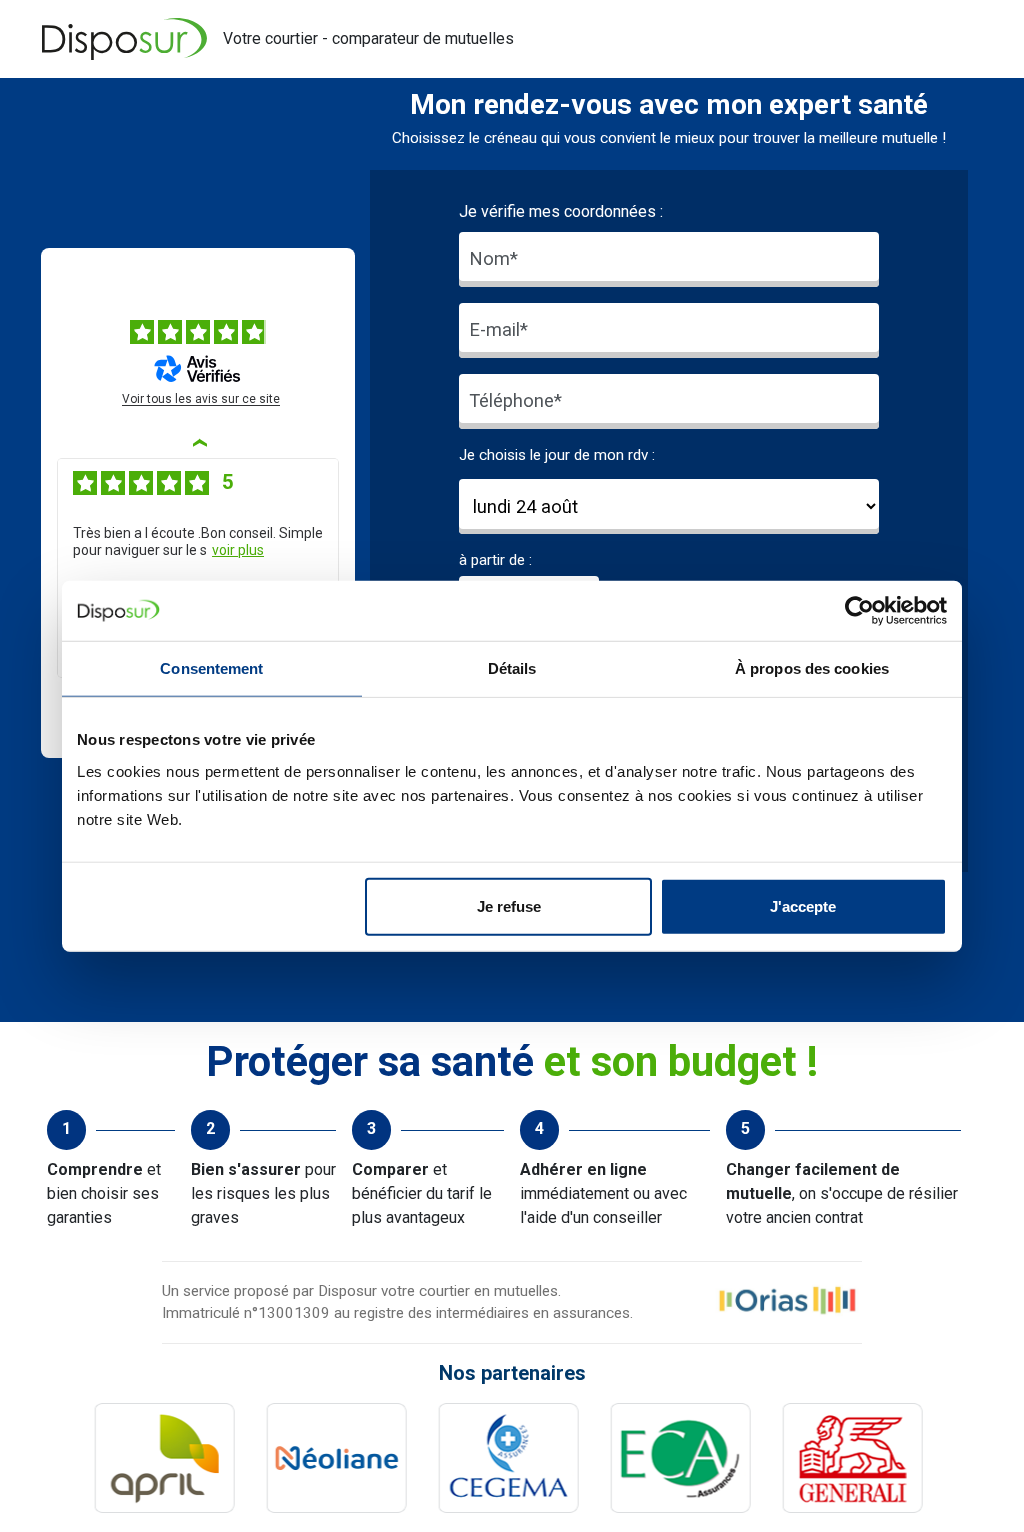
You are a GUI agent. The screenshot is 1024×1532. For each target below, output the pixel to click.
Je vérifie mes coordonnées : (561, 211)
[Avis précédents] (198, 442)
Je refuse (509, 905)
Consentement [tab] (211, 668)
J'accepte (803, 905)
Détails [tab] (512, 668)
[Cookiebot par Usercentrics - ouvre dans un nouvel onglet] (859, 611)
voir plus (238, 550)
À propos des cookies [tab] (812, 668)
